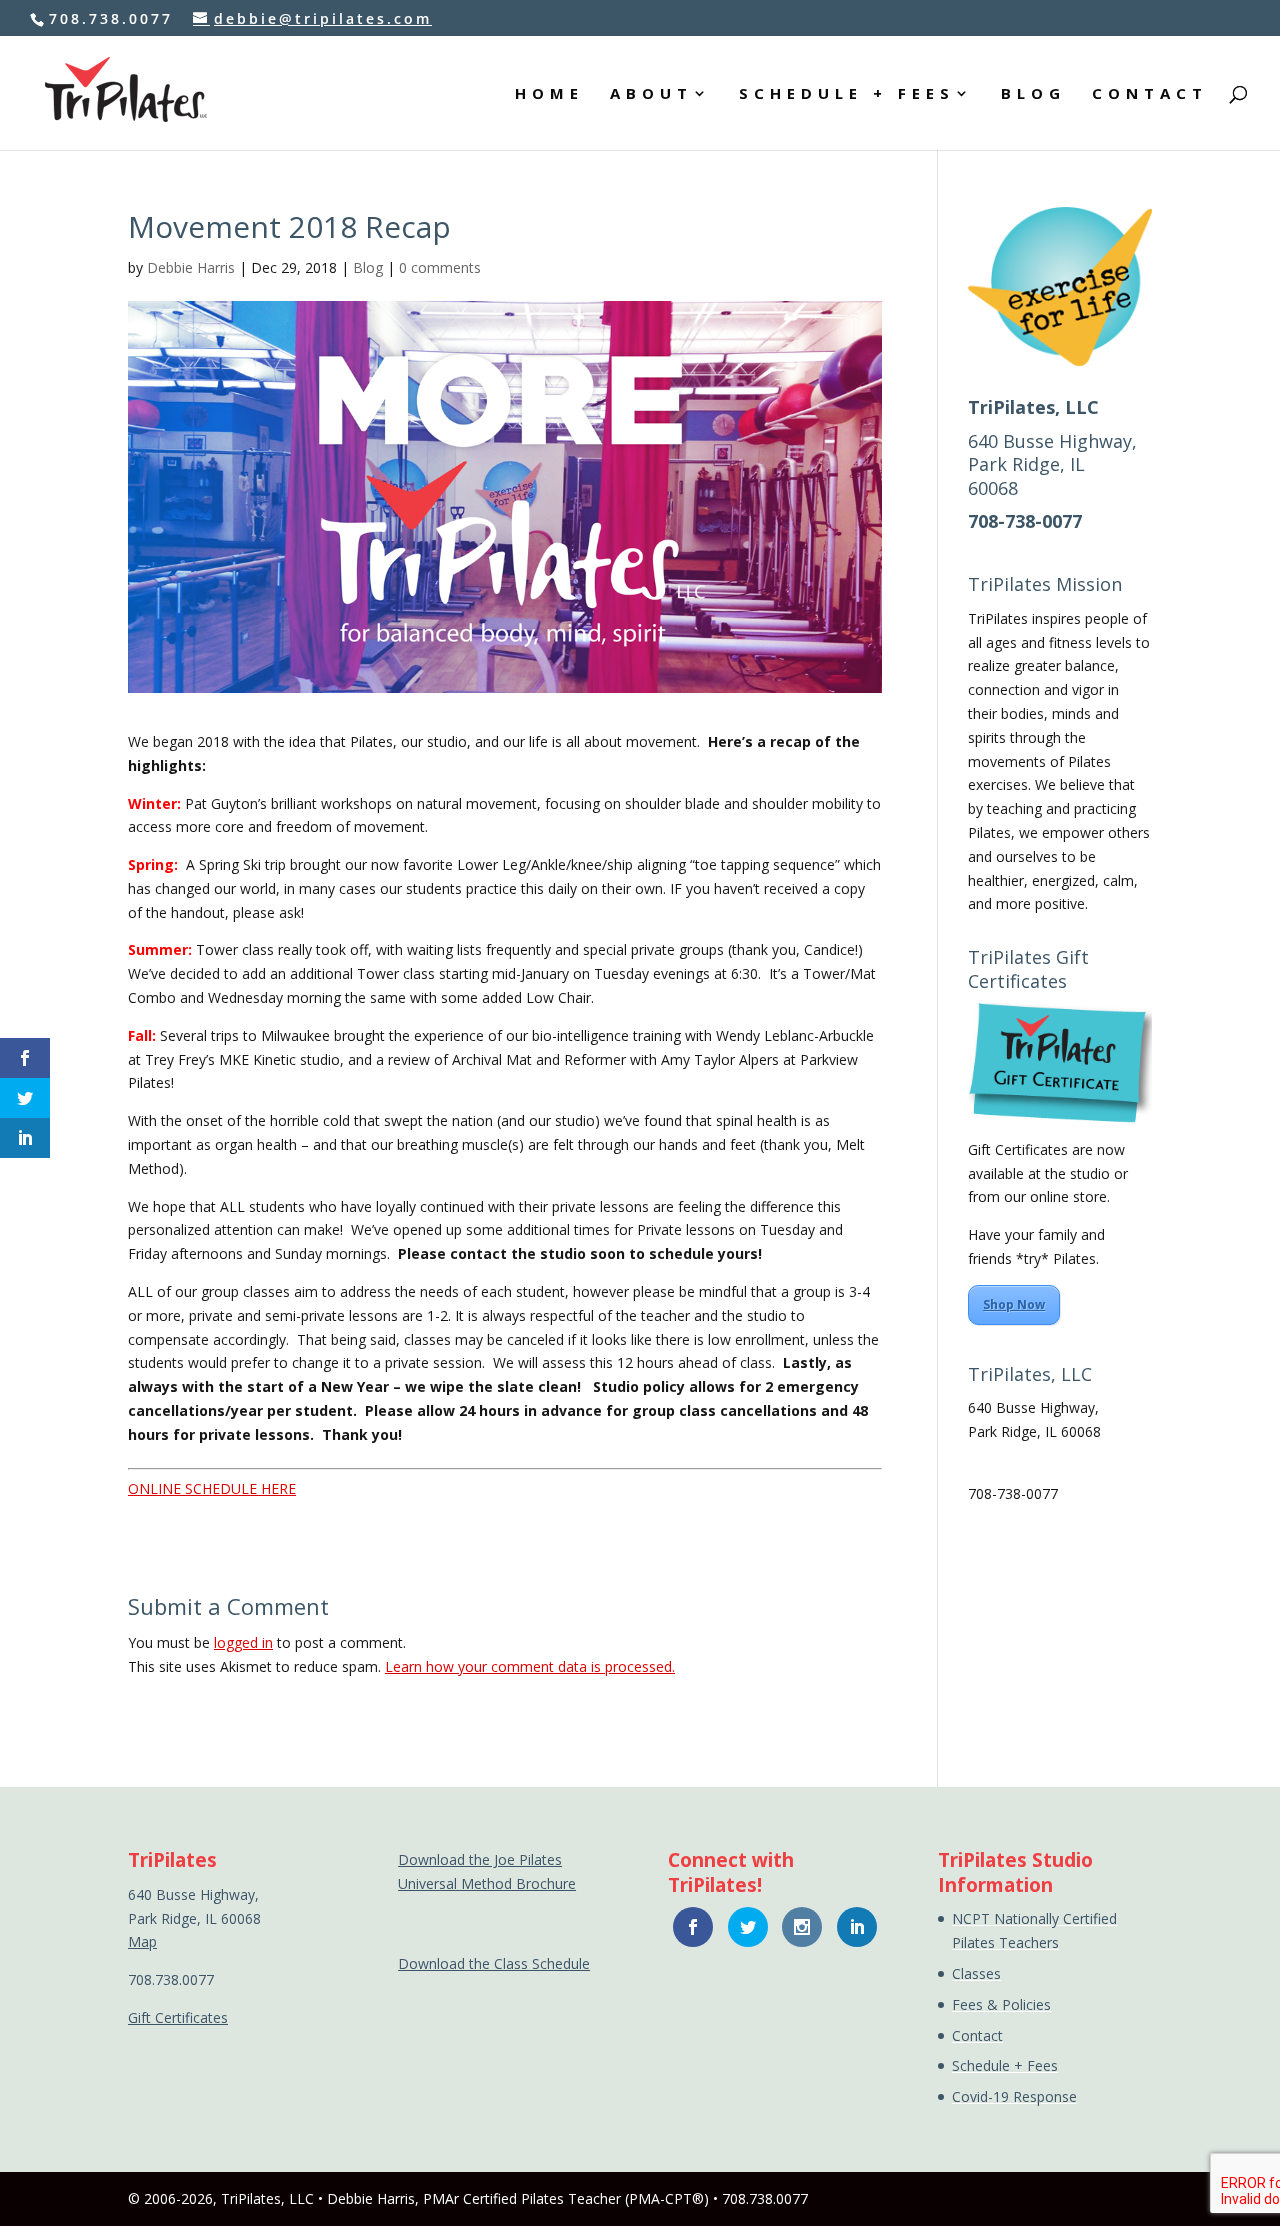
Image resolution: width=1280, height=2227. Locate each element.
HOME (549, 94)
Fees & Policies (1001, 2004)
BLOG (1033, 94)
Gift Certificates (178, 2017)
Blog (368, 267)
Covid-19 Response (1014, 2096)
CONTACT (1150, 94)
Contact (977, 2035)
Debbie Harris (191, 267)
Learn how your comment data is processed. (530, 1666)
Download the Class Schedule (494, 1963)
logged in (243, 1642)
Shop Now (1014, 1304)
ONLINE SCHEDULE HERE (212, 1488)
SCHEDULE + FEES (847, 94)
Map (982, 1455)
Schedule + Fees (1005, 2065)
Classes (976, 1973)
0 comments (440, 267)
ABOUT (651, 94)
